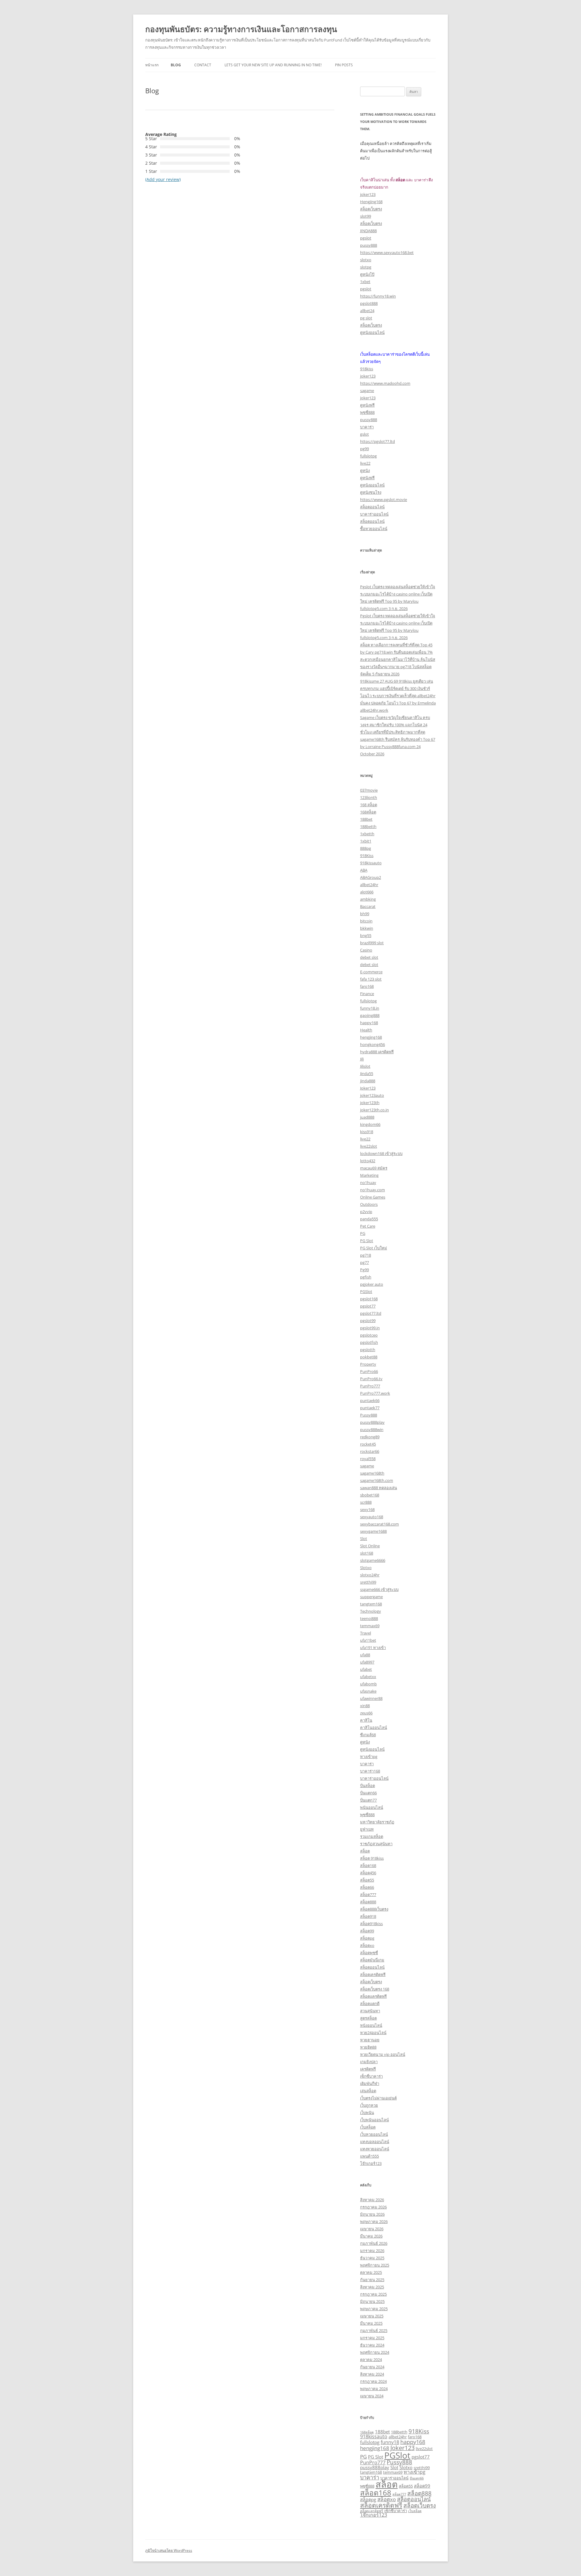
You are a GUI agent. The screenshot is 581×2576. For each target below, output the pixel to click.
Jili (362, 1059)
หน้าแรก (152, 65)
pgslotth (368, 1350)
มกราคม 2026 (372, 2251)
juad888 (367, 1117)
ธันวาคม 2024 (372, 2345)
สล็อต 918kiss (372, 1858)
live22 (365, 463)
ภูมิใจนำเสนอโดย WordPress (169, 2550)
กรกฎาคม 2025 (373, 2294)
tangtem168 (371, 1604)
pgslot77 (368, 1306)
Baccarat (368, 906)
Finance (367, 994)
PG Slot (367, 1241)
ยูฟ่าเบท (367, 1829)
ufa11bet (368, 1640)
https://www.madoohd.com (385, 383)
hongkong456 (373, 1044)
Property (368, 1364)
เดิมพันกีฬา (370, 2083)
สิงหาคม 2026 (372, 2200)
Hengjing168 (371, 202)
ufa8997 (367, 1662)
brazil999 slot (372, 943)
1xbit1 (366, 841)
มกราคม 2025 (372, 2338)
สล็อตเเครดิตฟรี (373, 1996)
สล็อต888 (368, 1902)
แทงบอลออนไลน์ (375, 2142)
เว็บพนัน (367, 2113)
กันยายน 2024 (372, 2367)
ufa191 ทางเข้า (373, 1648)
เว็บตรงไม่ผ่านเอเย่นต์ (378, 2098)
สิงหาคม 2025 (372, 2287)
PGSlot (366, 1291)
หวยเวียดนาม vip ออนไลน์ (383, 2054)
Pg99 (364, 1270)
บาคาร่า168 (370, 1771)
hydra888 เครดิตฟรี (377, 1052)
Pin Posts (344, 65)
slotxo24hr (370, 1575)
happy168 (369, 1023)
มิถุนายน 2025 (372, 2301)
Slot (364, 1539)
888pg (366, 848)
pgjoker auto (372, 1284)
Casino (366, 950)
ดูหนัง (365, 470)
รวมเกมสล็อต (372, 1836)
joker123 (368, 194)
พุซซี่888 (367, 412)
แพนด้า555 (369, 2156)
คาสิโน (366, 1720)
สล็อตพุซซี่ (369, 1953)
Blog (176, 65)
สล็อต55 (367, 1880)
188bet (366, 819)
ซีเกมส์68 (368, 1735)
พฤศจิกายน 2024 (375, 2352)
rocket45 (368, 1444)
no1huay (368, 1182)
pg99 (364, 449)
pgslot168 (369, 1299)
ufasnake (368, 1691)
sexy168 (367, 1509)
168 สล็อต (369, 805)
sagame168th (372, 1473)
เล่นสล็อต (368, 2091)
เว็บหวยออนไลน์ (374, 2134)
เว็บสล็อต (368, 2127)
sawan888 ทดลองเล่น (379, 1488)
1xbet (365, 282)
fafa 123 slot (371, 979)
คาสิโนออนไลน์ (374, 1727)
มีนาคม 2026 (371, 2236)
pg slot (366, 318)
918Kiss (367, 856)
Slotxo (366, 1568)
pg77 (364, 1262)
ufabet (366, 1669)
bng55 (366, 935)
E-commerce (371, 972)
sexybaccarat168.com (379, 1524)
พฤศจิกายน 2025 (375, 2265)
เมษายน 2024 (372, 2396)
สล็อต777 (368, 1895)
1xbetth (367, 834)
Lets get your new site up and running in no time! (273, 65)
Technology (371, 1611)
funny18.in (370, 1008)
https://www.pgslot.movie (384, 500)
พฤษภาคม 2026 (374, 2221)
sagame (367, 391)
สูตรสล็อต (368, 2018)
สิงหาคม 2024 (372, 2374)
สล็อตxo (367, 1945)
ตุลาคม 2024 (371, 2360)
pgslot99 (368, 1321)
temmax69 (370, 1626)
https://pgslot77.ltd (377, 441)
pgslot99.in (370, 1328)
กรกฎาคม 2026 (373, 2207)
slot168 (367, 1553)
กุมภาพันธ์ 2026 (374, 2243)
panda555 (369, 1219)
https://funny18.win (378, 296)
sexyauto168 (372, 1517)
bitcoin (366, 921)
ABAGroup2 (371, 877)
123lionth (369, 797)
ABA (364, 870)
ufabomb (368, 1684)
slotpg (366, 267)
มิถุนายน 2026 (372, 2214)
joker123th (370, 1103)
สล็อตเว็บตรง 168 (375, 1989)
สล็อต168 (368, 1865)
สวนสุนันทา (370, 2011)
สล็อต (365, 1851)
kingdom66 (370, 1124)
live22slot (369, 1146)
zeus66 (366, 1713)
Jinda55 (367, 1074)
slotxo (366, 260)
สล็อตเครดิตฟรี (373, 1974)
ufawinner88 (371, 1698)
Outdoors (369, 1204)
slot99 (366, 216)
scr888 (366, 1502)
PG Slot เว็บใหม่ (374, 1248)
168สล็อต (368, 812)
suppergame (371, 1597)
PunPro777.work (375, 1393)
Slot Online (370, 1546)
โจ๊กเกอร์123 (371, 2163)
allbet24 (367, 311)
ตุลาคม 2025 (371, 2272)
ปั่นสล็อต (368, 1786)
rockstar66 (370, 1451)
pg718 (366, 1255)
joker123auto (372, 1095)
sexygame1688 (373, 1531)
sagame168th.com (377, 1480)
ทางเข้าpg (369, 1756)
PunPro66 (369, 1371)
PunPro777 (370, 1386)
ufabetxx (368, 1677)
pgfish (366, 1277)
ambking (368, 899)
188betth (368, 826)
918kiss (367, 369)
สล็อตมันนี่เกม (372, 1960)
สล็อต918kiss (371, 1924)
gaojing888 (370, 1015)
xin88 (365, 1706)
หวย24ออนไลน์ (373, 2033)
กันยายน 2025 (372, 2280)
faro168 (367, 986)
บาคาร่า (367, 427)
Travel (366, 1633)
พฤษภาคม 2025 (374, 2309)
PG (363, 1233)
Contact (203, 65)
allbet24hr (369, 885)
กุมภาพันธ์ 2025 (374, 2330)
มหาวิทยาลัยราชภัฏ (377, 1822)
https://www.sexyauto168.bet (387, 252)
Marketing (369, 1175)
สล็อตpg (367, 1938)
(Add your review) (163, 179)
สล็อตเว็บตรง (371, 209)
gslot (364, 434)
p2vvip (366, 1212)
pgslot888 (369, 303)
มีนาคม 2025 (371, 2323)
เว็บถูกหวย (369, 2105)
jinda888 (368, 1081)
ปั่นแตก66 (368, 1793)
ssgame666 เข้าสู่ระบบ (379, 1589)
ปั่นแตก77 (368, 1800)
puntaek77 (370, 1408)
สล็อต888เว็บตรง (374, 1909)
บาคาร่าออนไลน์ (374, 514)
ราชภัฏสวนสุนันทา (376, 1844)
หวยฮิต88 (368, 2047)
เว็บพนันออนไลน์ (374, 2120)
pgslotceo (369, 1335)
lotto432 (368, 1161)
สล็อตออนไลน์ (372, 507)
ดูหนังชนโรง (371, 492)
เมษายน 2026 (372, 2229)
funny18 (390, 2442)
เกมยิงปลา (369, 2062)
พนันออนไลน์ (372, 1807)
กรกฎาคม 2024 (373, 2381)
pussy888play (372, 1422)
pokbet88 (369, 1357)
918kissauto (371, 863)
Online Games (373, 1197)
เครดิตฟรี (368, 2069)
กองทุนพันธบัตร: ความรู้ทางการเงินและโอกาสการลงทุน (241, 29)
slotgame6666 (373, 1560)
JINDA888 (368, 231)
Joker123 (368, 1088)
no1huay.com (373, 1190)
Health (366, 1030)
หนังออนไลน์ (371, 2025)
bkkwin (367, 928)
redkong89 (370, 1437)
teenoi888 (369, 1618)
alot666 (367, 892)
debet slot (369, 957)
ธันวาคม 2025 (372, 2258)
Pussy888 (369, 1415)
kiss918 (367, 1132)
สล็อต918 (368, 1916)
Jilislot (365, 1066)
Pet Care (368, 1226)
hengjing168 (371, 1037)
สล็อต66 (367, 1887)
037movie (369, 790)
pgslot (366, 238)
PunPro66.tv (371, 1379)
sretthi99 (368, 1582)
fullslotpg (368, 456)
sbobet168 (370, 1495)
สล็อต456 (368, 1873)
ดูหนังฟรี (367, 405)
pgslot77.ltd (371, 1313)
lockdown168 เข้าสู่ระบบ (381, 1153)
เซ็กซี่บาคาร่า (371, 2076)
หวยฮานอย (370, 2040)
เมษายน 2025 (372, 2316)
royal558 (368, 1459)
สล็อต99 (367, 1931)
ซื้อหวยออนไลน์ (374, 529)
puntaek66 (370, 1400)
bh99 (365, 914)
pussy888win (372, 1430)
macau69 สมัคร (374, 1168)
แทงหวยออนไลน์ (375, 2149)
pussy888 (369, 245)
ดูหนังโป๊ (367, 274)
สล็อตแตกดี (370, 2004)
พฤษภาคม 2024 (374, 2389)
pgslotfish (369, 1342)
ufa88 (365, 1655)
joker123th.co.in (374, 1110)
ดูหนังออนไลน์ (372, 332)
